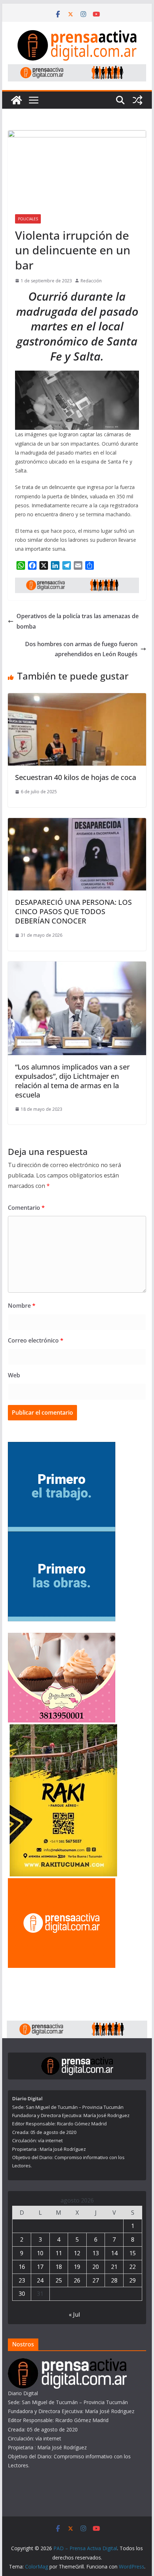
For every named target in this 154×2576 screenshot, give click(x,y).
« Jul (74, 2314)
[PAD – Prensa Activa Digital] (16, 100)
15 (133, 2253)
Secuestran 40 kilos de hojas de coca (76, 777)
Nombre (22, 1306)
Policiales (28, 219)
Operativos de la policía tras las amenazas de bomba (78, 621)
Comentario (26, 1208)
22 (133, 2267)
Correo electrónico (36, 1340)
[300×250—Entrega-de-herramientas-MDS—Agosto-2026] (62, 1446)
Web (14, 1375)
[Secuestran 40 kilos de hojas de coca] (77, 698)
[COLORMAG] (67, 2363)
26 (77, 2280)
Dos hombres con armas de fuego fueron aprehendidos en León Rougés (81, 649)
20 (96, 2267)
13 (96, 2253)
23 (22, 2280)
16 (22, 2267)
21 (114, 2267)
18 (59, 2267)
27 (96, 2280)
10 (40, 2253)
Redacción (91, 281)
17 (40, 2267)
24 (40, 2280)
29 (133, 2280)
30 (22, 2294)
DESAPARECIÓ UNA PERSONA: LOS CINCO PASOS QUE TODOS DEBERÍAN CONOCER (73, 911)
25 (59, 2280)
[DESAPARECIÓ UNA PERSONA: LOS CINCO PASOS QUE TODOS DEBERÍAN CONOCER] (77, 823)
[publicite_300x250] (62, 1883)
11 (59, 2253)
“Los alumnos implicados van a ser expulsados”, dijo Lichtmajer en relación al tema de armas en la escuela (72, 1081)
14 (114, 2253)
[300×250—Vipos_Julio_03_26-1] (62, 1536)
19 (77, 2267)
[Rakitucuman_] (63, 1729)
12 (77, 2253)
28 (114, 2280)
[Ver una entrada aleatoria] (138, 100)
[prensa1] (77, 69)
